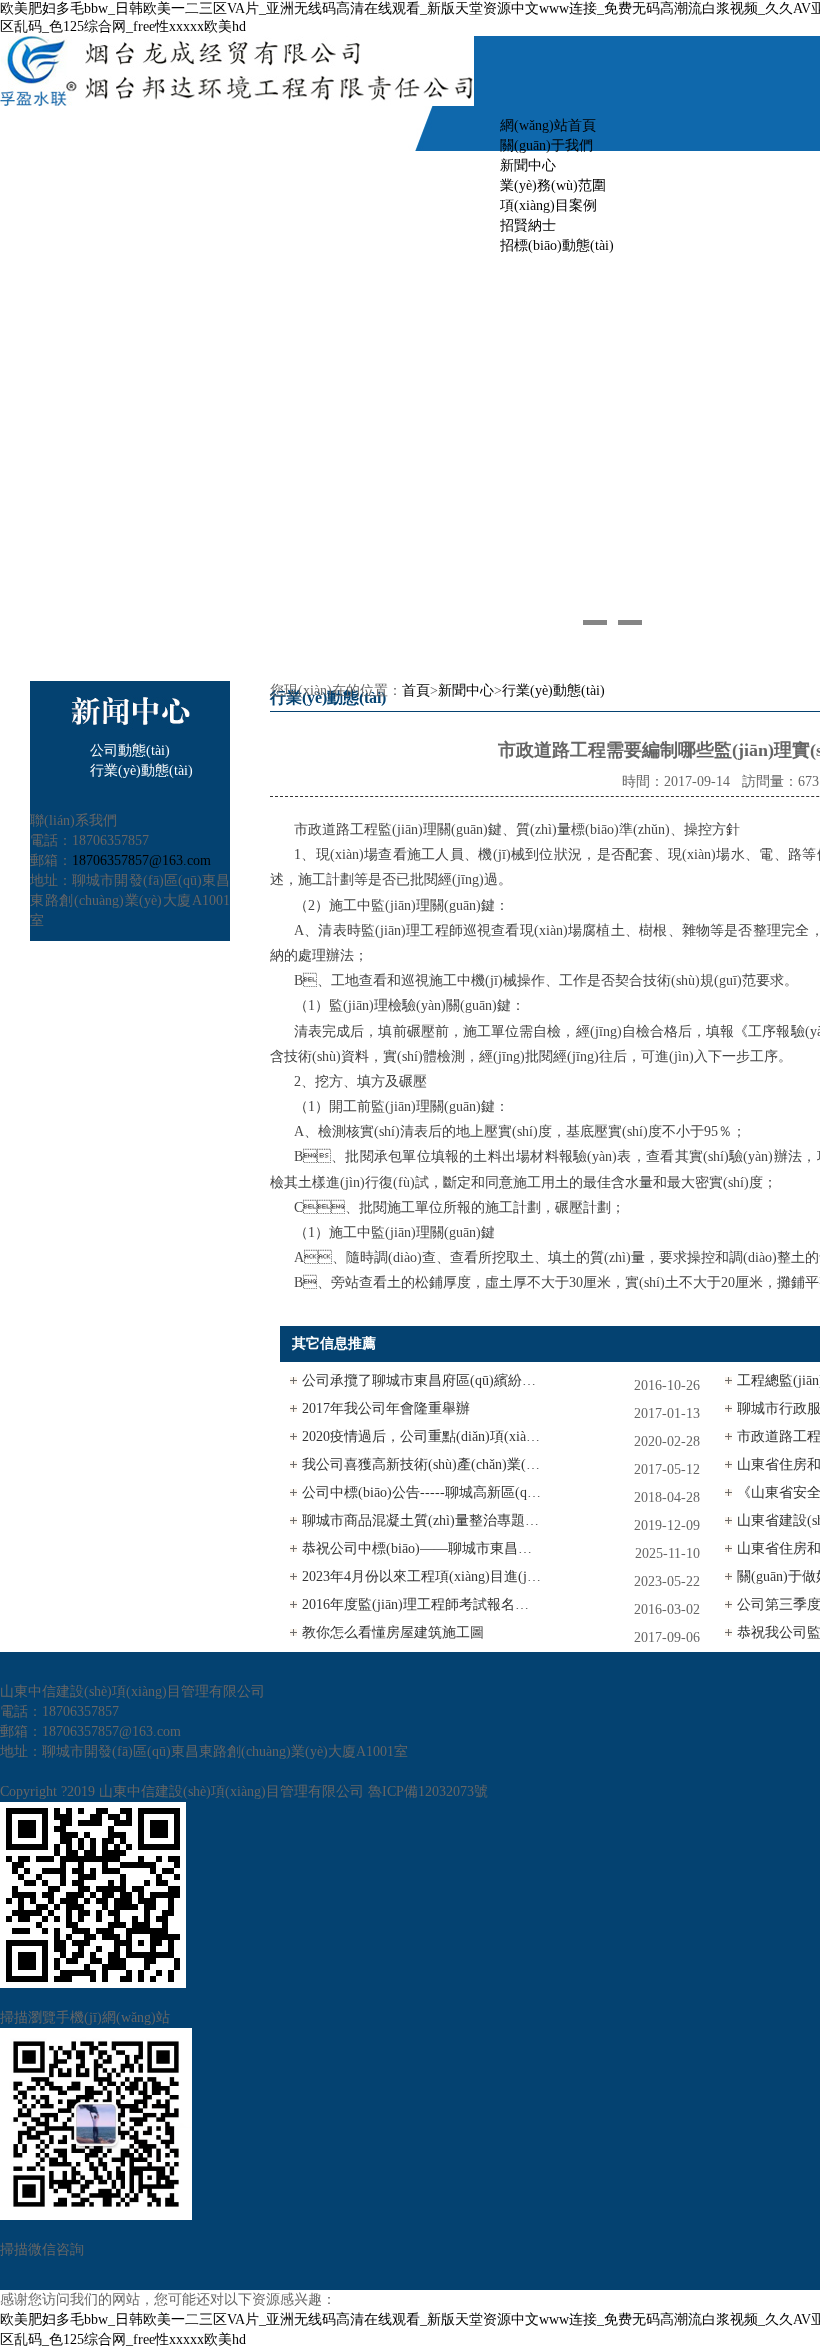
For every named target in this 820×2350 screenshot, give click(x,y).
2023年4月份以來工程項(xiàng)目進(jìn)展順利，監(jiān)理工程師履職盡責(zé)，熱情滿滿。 (422, 1576)
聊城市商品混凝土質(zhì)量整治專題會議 (422, 1520)
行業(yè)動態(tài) (141, 770)
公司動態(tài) (130, 750)
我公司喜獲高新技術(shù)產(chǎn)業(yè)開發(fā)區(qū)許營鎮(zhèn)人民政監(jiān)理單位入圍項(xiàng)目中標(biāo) (422, 1464)
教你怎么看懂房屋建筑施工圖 (393, 1632)
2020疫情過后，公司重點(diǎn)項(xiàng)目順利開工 (422, 1436)
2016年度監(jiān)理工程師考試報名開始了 (422, 1604)
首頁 (416, 690)
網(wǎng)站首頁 (548, 125)
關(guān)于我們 (546, 145)
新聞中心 (466, 690)
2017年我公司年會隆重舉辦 (386, 1408)
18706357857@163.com (141, 860)
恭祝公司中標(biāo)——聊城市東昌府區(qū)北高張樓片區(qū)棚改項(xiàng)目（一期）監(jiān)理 (422, 1548)
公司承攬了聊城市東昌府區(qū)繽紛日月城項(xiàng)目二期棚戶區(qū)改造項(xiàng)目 (422, 1380)
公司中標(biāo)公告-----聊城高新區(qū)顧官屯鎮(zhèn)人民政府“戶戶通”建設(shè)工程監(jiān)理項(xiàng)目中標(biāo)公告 (422, 1492)
